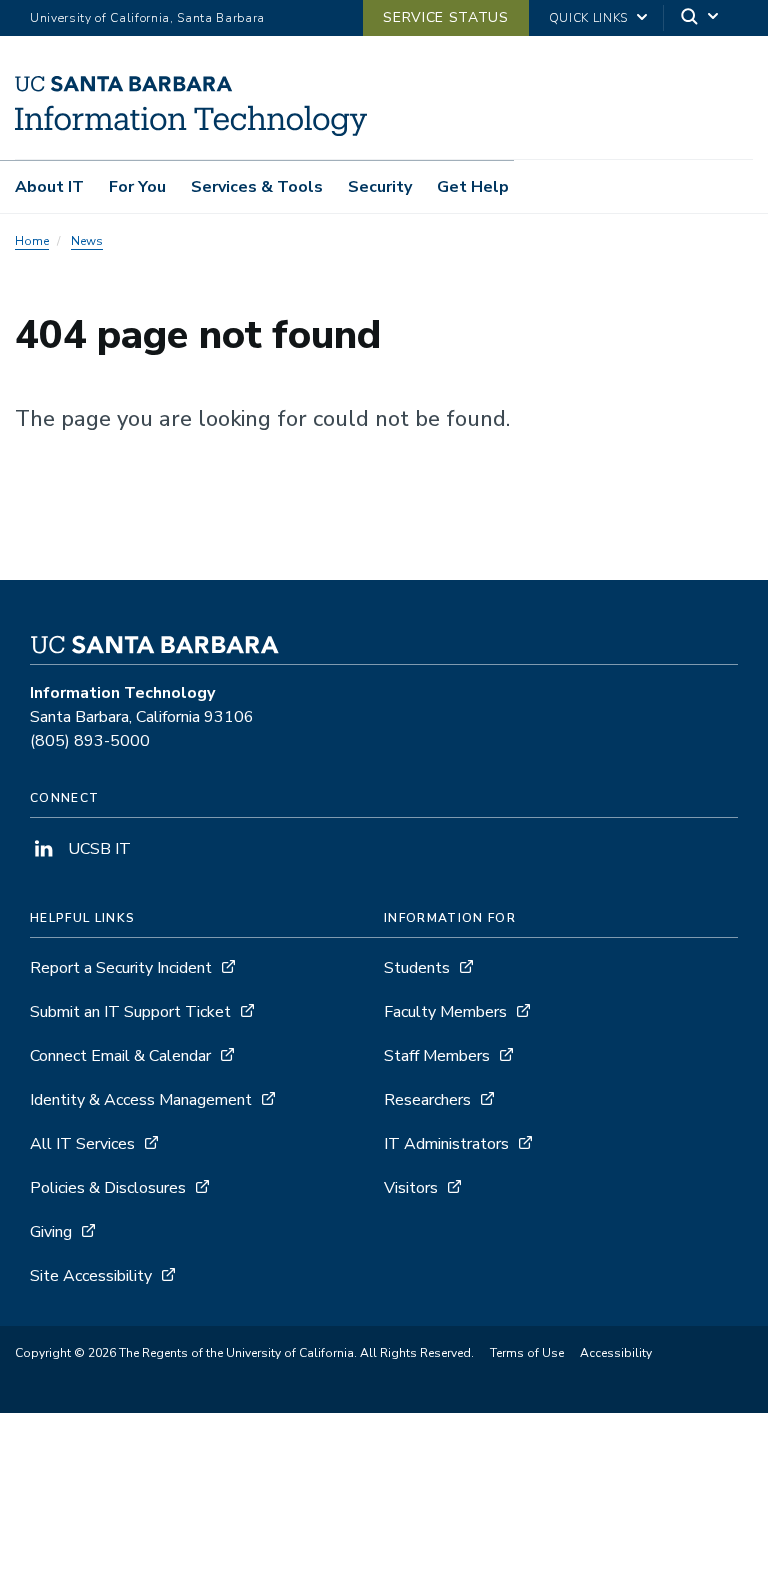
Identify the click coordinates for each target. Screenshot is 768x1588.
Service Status (445, 17)
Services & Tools (257, 187)
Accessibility (616, 1353)
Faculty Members (445, 1012)
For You (137, 187)
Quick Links (588, 18)
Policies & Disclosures (108, 1188)
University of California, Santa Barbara (147, 18)
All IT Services (82, 1144)
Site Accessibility (91, 1276)
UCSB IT (97, 849)
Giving (51, 1232)
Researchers (427, 1100)
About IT (49, 187)
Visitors (411, 1188)
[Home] (191, 131)
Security (380, 187)
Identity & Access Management (141, 1100)
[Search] (701, 18)
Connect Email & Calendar (120, 1056)
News (87, 241)
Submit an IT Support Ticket (130, 1012)
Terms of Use (527, 1353)
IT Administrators (446, 1144)
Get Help (473, 187)
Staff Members (437, 1056)
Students (417, 968)
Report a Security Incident (121, 968)
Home (32, 241)
